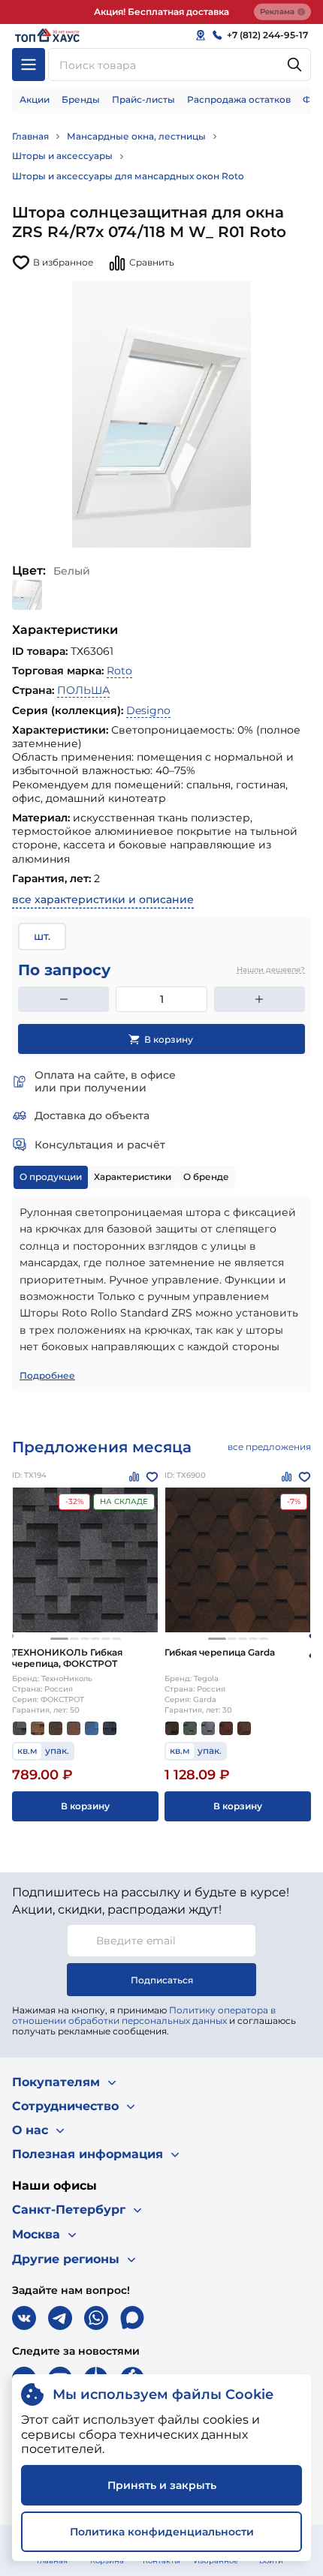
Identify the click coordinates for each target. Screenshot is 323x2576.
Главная (30, 136)
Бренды (81, 99)
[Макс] (132, 2318)
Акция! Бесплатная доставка (161, 12)
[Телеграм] (60, 2318)
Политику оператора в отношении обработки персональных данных (144, 2015)
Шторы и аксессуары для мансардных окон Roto (128, 176)
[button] (59, 1639)
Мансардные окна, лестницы (136, 136)
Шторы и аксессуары (62, 156)
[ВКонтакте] (24, 2318)
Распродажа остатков (239, 99)
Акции (35, 99)
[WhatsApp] (96, 2318)
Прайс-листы (143, 99)
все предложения (269, 1447)
